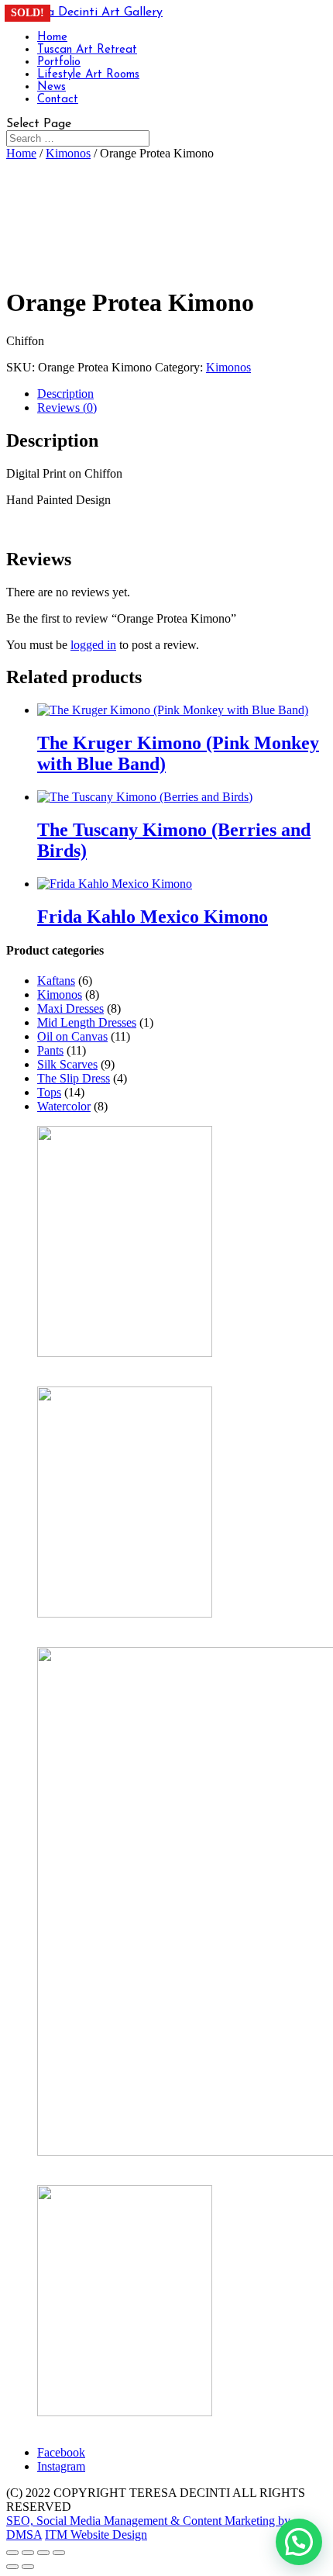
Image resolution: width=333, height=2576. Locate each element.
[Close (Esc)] (59, 2553)
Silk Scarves (67, 1064)
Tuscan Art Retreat (87, 50)
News (51, 87)
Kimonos (68, 153)
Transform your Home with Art (113, 1627)
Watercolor (64, 1106)
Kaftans (56, 981)
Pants (50, 1050)
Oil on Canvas (72, 1036)
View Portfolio (73, 2426)
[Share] (43, 2553)
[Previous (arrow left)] (12, 2567)
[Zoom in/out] (12, 2553)
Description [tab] (65, 394)
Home (52, 38)
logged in (93, 645)
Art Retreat (64, 2165)
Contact (58, 100)
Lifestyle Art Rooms (88, 75)
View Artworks (75, 1367)
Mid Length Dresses (87, 1022)
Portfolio (59, 62)
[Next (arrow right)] (28, 2567)
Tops (49, 1092)
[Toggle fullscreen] (28, 2553)
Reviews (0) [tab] (67, 407)
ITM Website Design (96, 2535)
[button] (299, 2542)
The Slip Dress (74, 1078)
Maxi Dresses (70, 1008)
